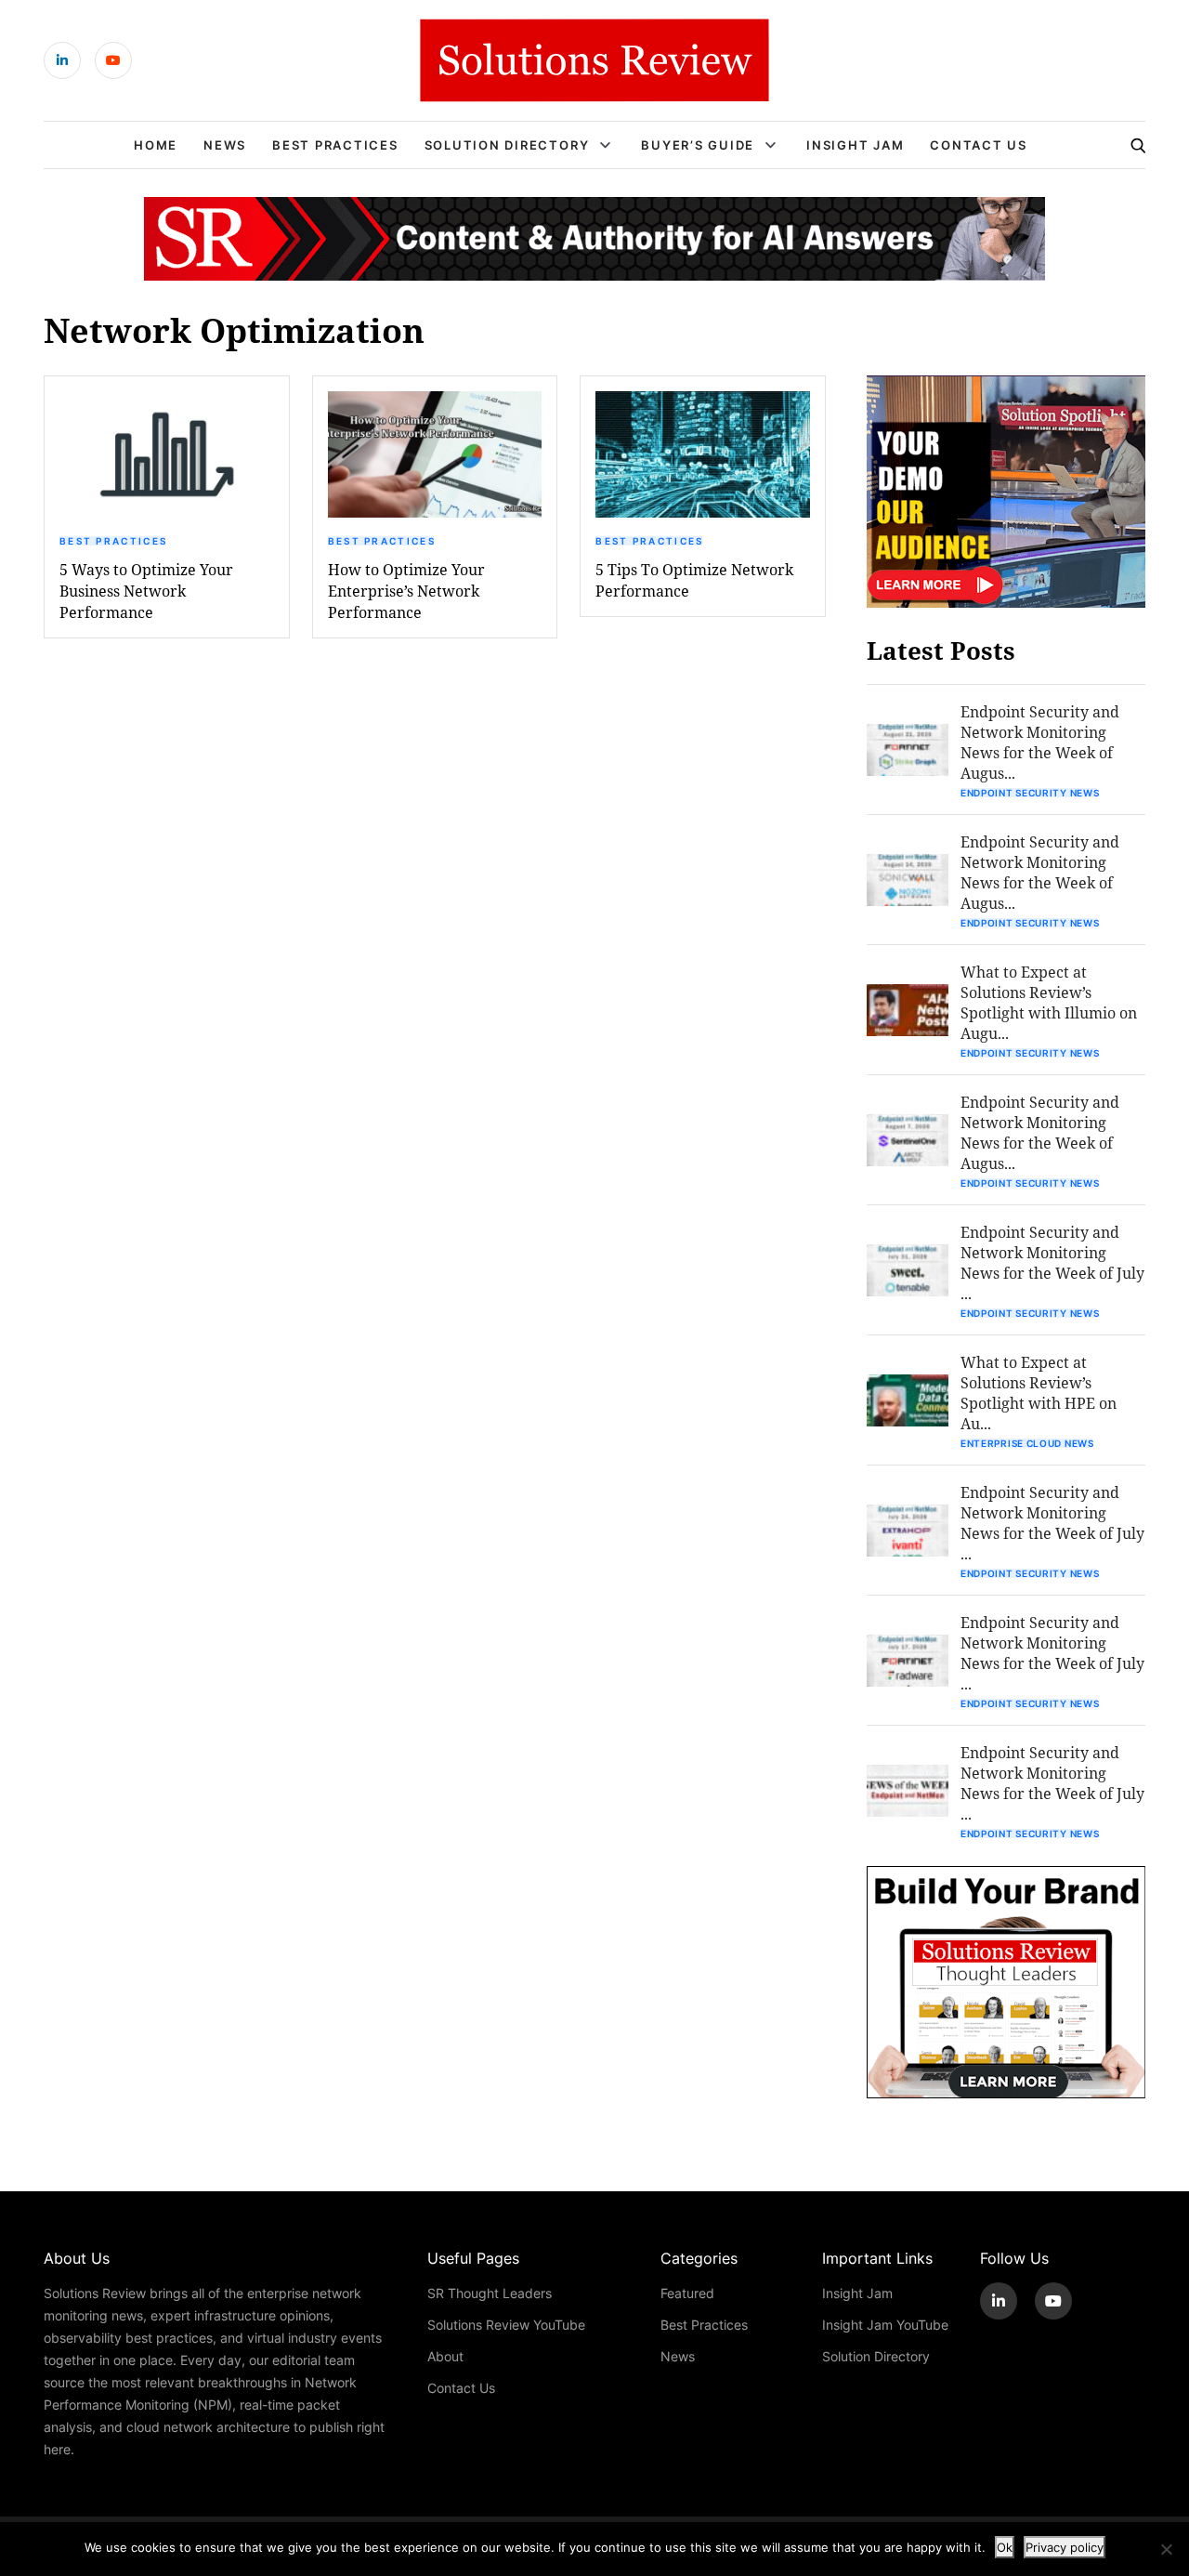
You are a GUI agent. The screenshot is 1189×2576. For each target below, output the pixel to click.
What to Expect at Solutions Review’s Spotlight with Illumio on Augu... (1049, 1002)
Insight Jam (855, 145)
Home (156, 145)
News (225, 145)
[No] (1166, 2549)
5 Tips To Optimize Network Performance (694, 580)
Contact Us (979, 145)
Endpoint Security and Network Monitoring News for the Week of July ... (1052, 1262)
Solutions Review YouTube (506, 2325)
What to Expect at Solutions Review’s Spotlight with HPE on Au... (1039, 1393)
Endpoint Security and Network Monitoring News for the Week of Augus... (1040, 742)
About (445, 2356)
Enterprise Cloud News (1027, 1443)
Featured (687, 2293)
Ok (1005, 2547)
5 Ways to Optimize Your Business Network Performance (146, 591)
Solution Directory (507, 145)
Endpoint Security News (1030, 793)
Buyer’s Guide (698, 145)
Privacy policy (1065, 2547)
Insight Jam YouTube (885, 2325)
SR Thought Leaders (490, 2293)
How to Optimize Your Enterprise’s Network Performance (406, 591)
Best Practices (335, 145)
